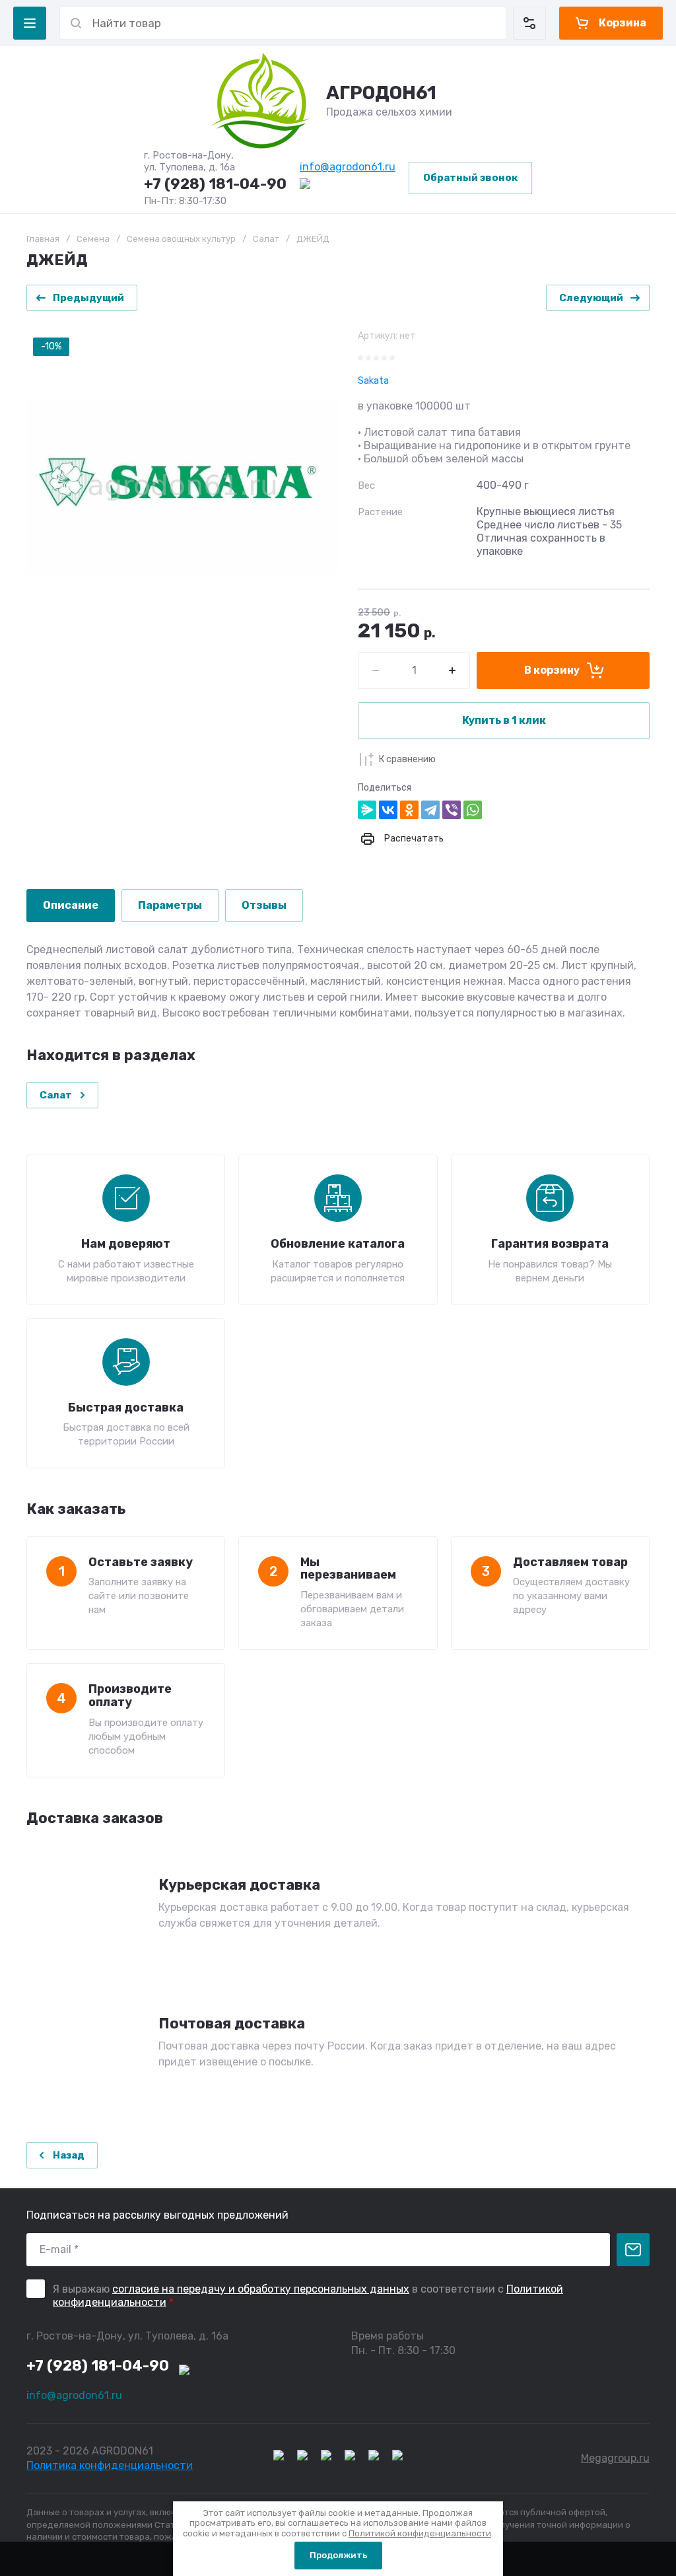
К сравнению (407, 759)
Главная (43, 239)
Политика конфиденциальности (110, 2465)
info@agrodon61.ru (348, 167)
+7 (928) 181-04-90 (215, 184)
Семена (93, 239)
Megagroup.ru (615, 2458)
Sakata (373, 380)
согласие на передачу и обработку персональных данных (261, 2289)
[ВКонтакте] (388, 810)
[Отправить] (633, 2250)
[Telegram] (430, 810)
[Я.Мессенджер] (367, 810)
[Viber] (452, 810)
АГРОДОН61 (381, 93)
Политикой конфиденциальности (420, 2533)
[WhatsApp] (473, 810)
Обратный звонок (470, 178)
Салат (266, 239)
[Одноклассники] (409, 810)
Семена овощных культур (181, 239)
